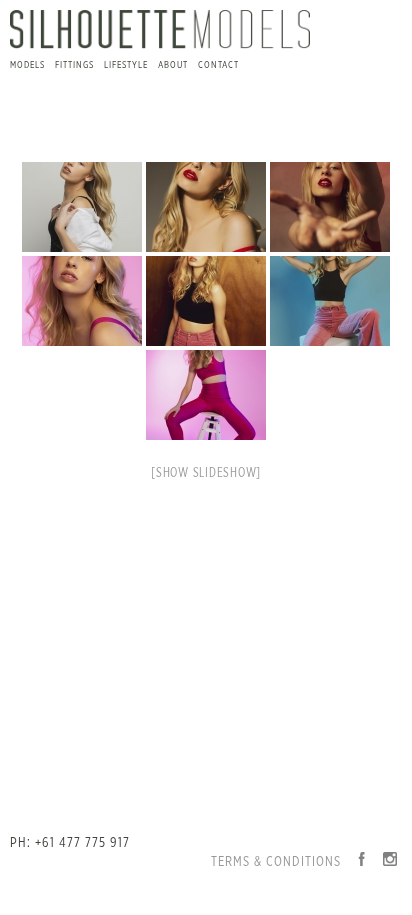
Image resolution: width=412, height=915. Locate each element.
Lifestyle (126, 65)
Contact (218, 65)
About (173, 65)
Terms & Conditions (276, 862)
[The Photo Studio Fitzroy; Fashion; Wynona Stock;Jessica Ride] (82, 207)
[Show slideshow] (206, 473)
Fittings (74, 65)
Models (27, 65)
